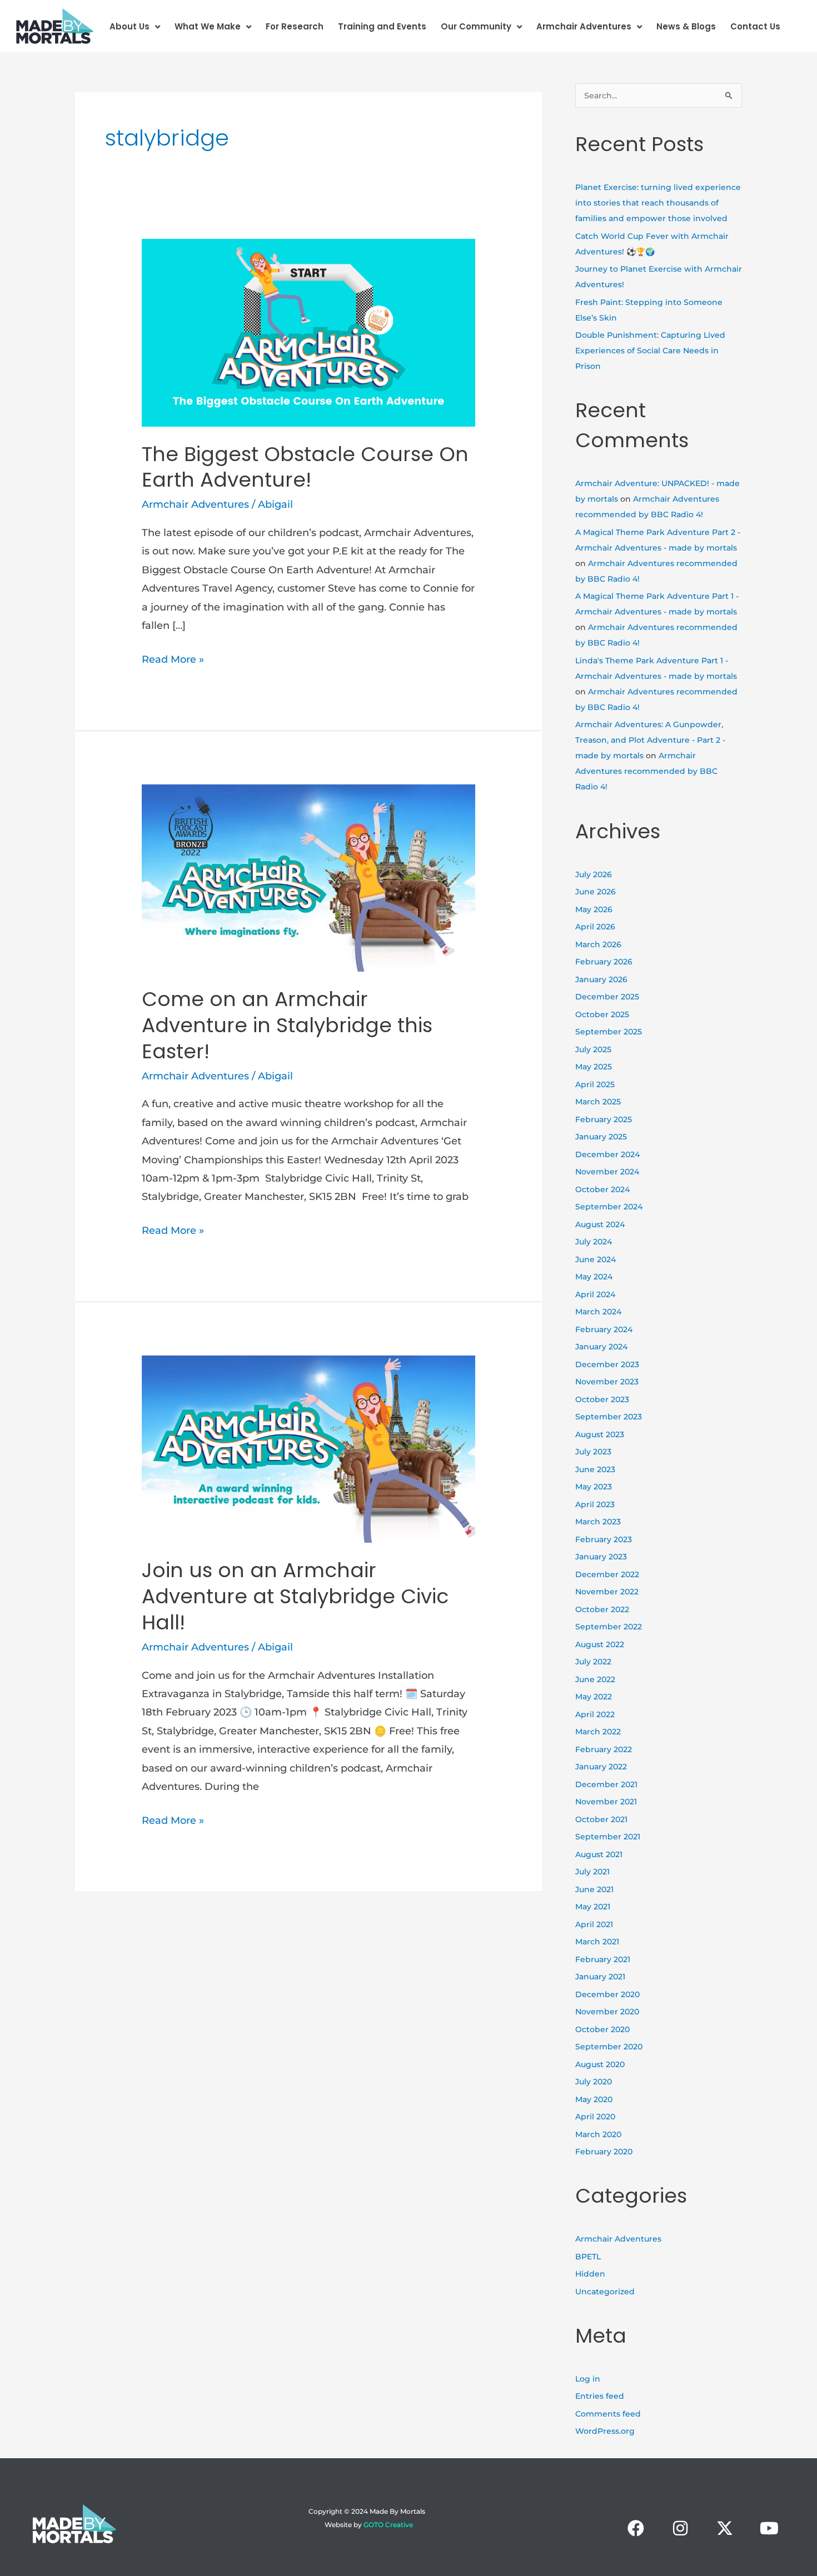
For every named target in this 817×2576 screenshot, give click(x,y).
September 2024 (609, 1207)
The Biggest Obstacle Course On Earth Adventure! (305, 467)
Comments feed (608, 2414)
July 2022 (593, 1662)
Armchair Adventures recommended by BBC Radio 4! (646, 771)
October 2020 (602, 2029)
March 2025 (598, 1102)
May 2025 (594, 1067)
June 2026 (596, 892)
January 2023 (601, 1557)
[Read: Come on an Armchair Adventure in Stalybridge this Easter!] (308, 877)
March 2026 (598, 944)
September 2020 (609, 2047)
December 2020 (607, 1994)
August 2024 (600, 1224)
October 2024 (602, 1189)
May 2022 (594, 1697)
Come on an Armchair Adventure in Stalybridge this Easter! (287, 1025)
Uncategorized (605, 2292)
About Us (129, 26)
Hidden (590, 2274)
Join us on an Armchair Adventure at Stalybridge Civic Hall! (295, 1596)
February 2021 (603, 1959)
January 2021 (600, 1977)
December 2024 (607, 1154)
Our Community (476, 26)
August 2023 (600, 1434)
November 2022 (607, 1592)
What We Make (208, 26)
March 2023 (598, 1522)
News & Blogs (686, 26)
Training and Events (382, 26)
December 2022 (607, 1574)
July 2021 (592, 1872)
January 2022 (601, 1767)
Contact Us (755, 26)
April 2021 (594, 1924)
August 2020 (600, 2064)
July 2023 (593, 1452)
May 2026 (594, 909)
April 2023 (595, 1504)
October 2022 (602, 1609)
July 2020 (594, 2082)
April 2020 (595, 2117)
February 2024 (604, 1329)
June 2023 (595, 1469)
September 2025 (609, 1032)
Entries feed (600, 2396)
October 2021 (601, 1819)
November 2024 (607, 1172)
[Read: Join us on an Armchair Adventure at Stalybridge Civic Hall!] (308, 1448)
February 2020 (604, 2152)
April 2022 (595, 1714)
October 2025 (602, 1014)
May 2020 (594, 2099)
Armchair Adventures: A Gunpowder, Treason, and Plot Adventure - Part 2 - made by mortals (650, 740)
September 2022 (609, 1627)
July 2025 (593, 1049)
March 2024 (598, 1312)
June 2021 (594, 1889)
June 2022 (595, 1679)
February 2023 (604, 1539)
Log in (588, 2379)
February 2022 (604, 1749)
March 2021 (597, 1942)
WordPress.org (605, 2431)
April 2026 (595, 927)
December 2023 (607, 1364)
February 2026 (604, 962)
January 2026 (601, 979)
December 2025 (607, 997)
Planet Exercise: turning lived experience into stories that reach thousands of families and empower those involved (658, 203)
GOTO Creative (388, 2525)
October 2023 (602, 1399)
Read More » (173, 658)
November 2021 (606, 1802)
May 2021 (593, 1907)
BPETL (588, 2257)
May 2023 (594, 1487)
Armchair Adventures (584, 26)
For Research (295, 26)
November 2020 (607, 2012)
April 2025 (595, 1084)
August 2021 (599, 1854)
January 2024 (601, 1347)
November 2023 (607, 1382)
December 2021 (606, 1784)
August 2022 (600, 1644)
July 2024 (594, 1242)
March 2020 (598, 2134)
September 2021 (608, 1837)
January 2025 (601, 1137)
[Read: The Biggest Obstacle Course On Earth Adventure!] (308, 332)
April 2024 (595, 1294)
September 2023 (609, 1417)
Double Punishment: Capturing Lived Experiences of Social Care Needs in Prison (650, 351)
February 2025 (604, 1119)
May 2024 (594, 1277)
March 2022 (598, 1732)
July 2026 (594, 874)
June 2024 (596, 1259)
